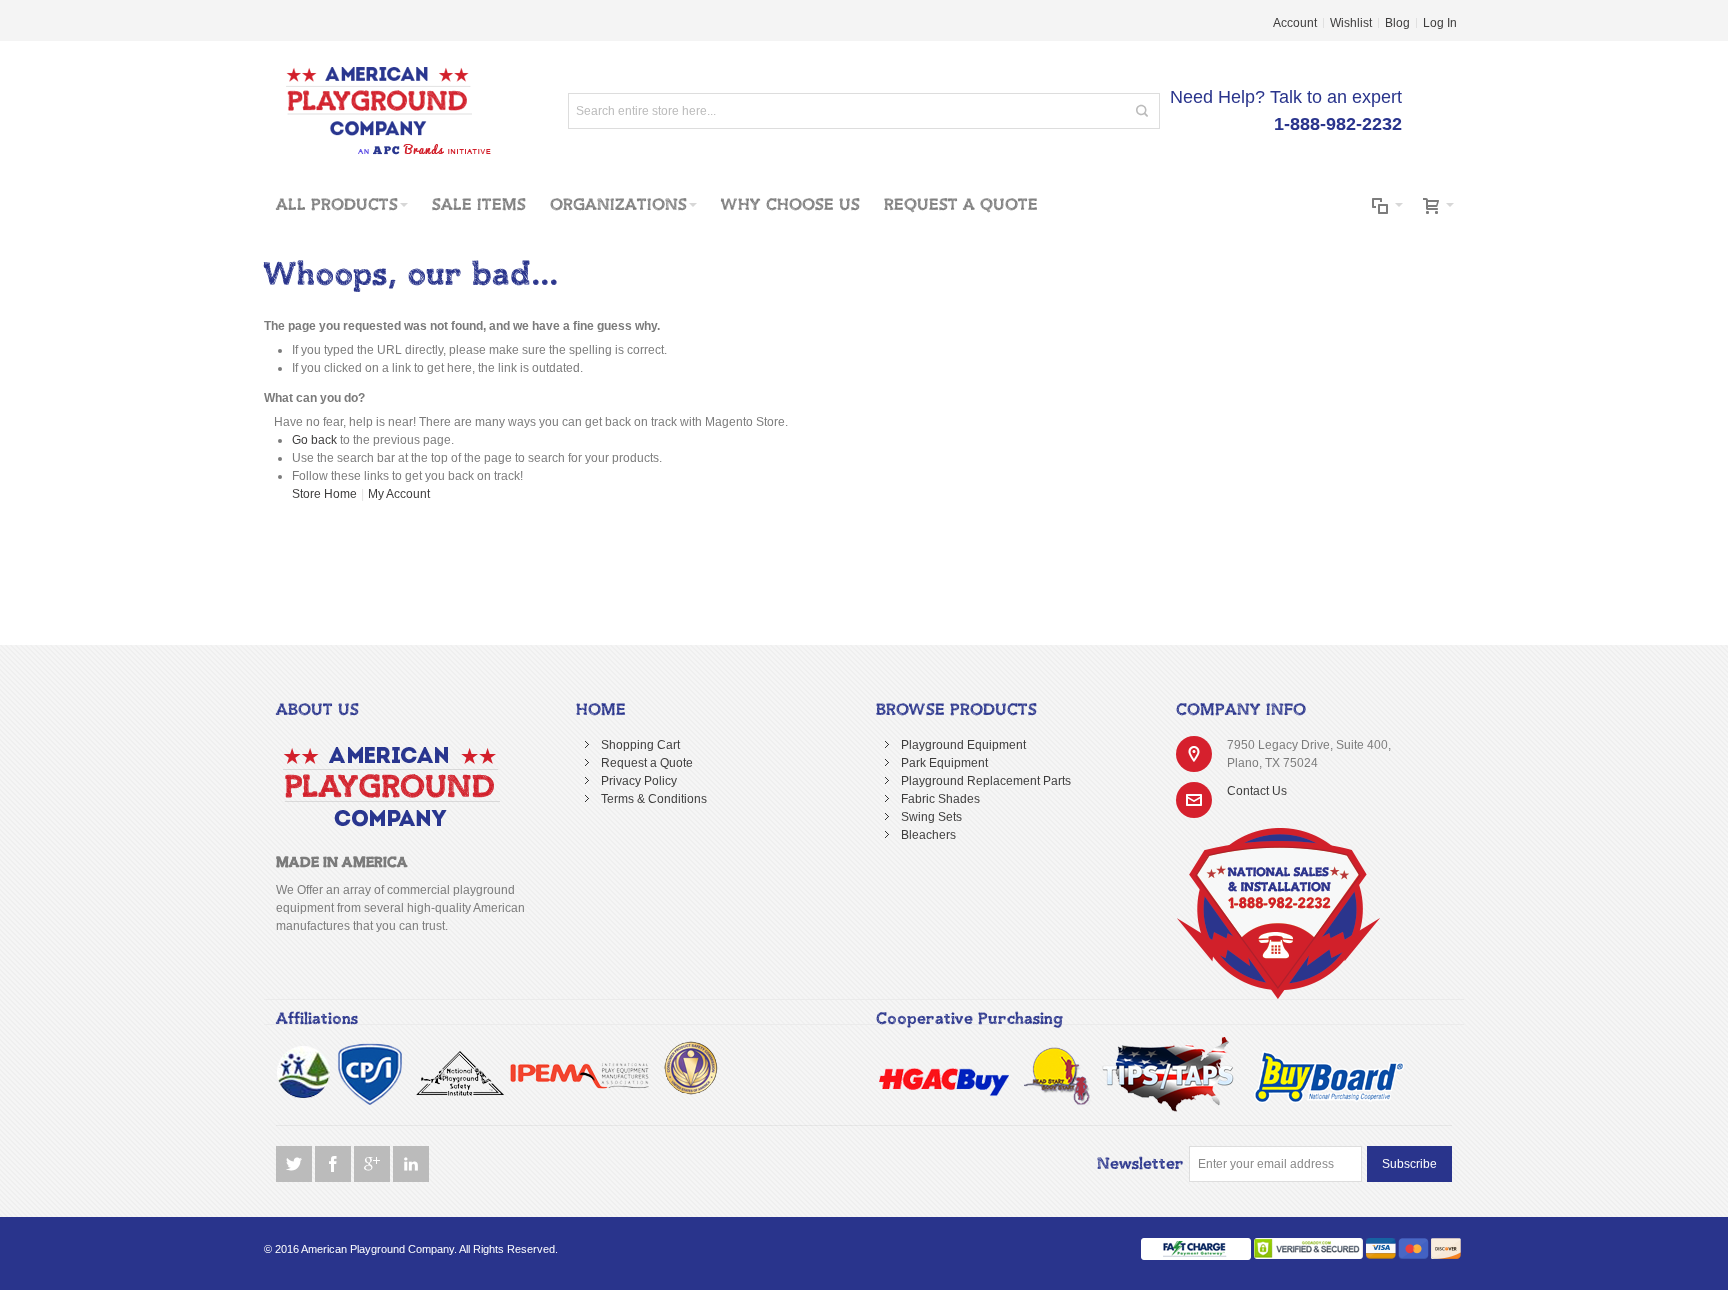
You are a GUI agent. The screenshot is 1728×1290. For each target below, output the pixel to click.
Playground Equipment (963, 745)
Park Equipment (944, 763)
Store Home (324, 494)
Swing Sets (931, 817)
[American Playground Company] (378, 110)
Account (1295, 23)
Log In (1440, 23)
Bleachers (928, 835)
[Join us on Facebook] (334, 1164)
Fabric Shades (940, 799)
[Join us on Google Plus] (373, 1164)
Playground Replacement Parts (986, 781)
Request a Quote (647, 763)
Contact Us (1257, 791)
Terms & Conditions (654, 799)
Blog (1397, 23)
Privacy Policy (639, 781)
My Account (399, 494)
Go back (314, 440)
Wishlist (1351, 23)
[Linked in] (411, 1164)
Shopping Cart (640, 745)
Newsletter (1140, 1164)
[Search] (1142, 111)
